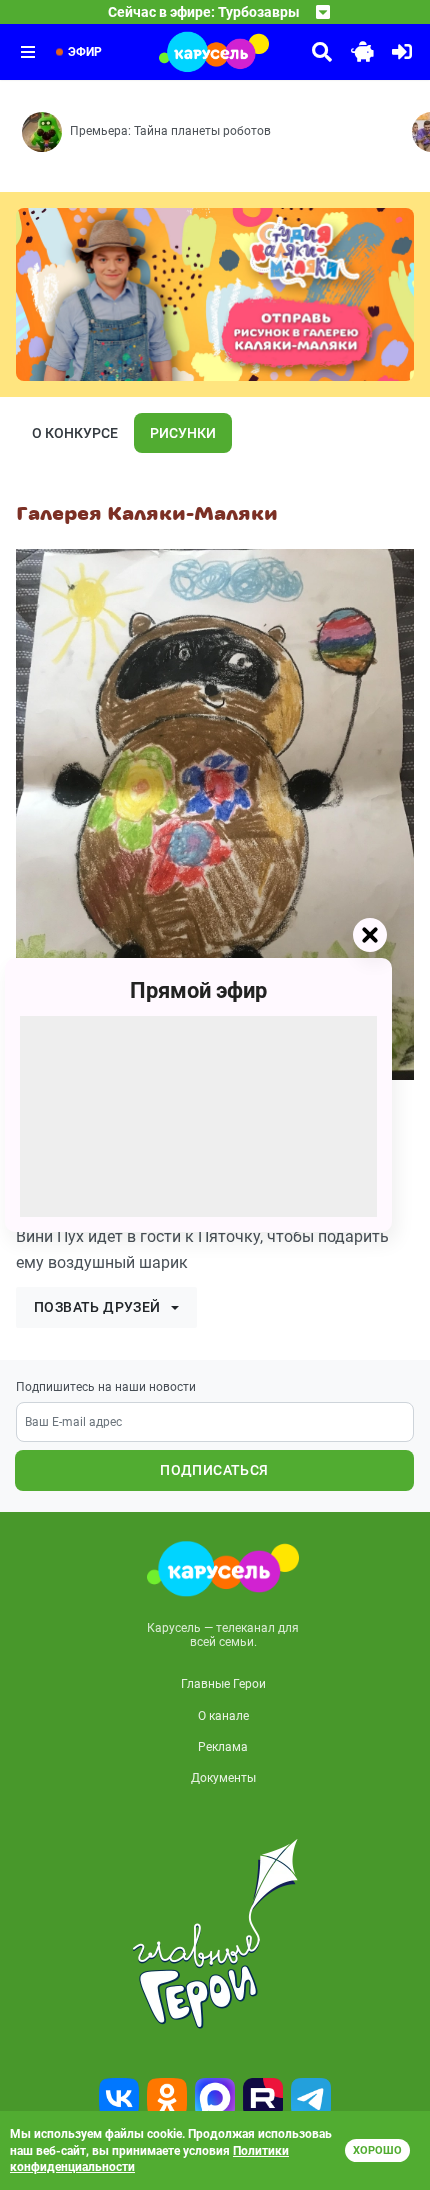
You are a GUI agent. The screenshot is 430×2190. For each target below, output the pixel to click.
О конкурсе (75, 433)
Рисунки (183, 433)
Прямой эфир (198, 990)
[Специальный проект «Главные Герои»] (215, 1934)
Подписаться (214, 1470)
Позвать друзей (97, 1307)
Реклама (223, 1747)
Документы (223, 1778)
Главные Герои (223, 1684)
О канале (223, 1716)
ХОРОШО (377, 2150)
